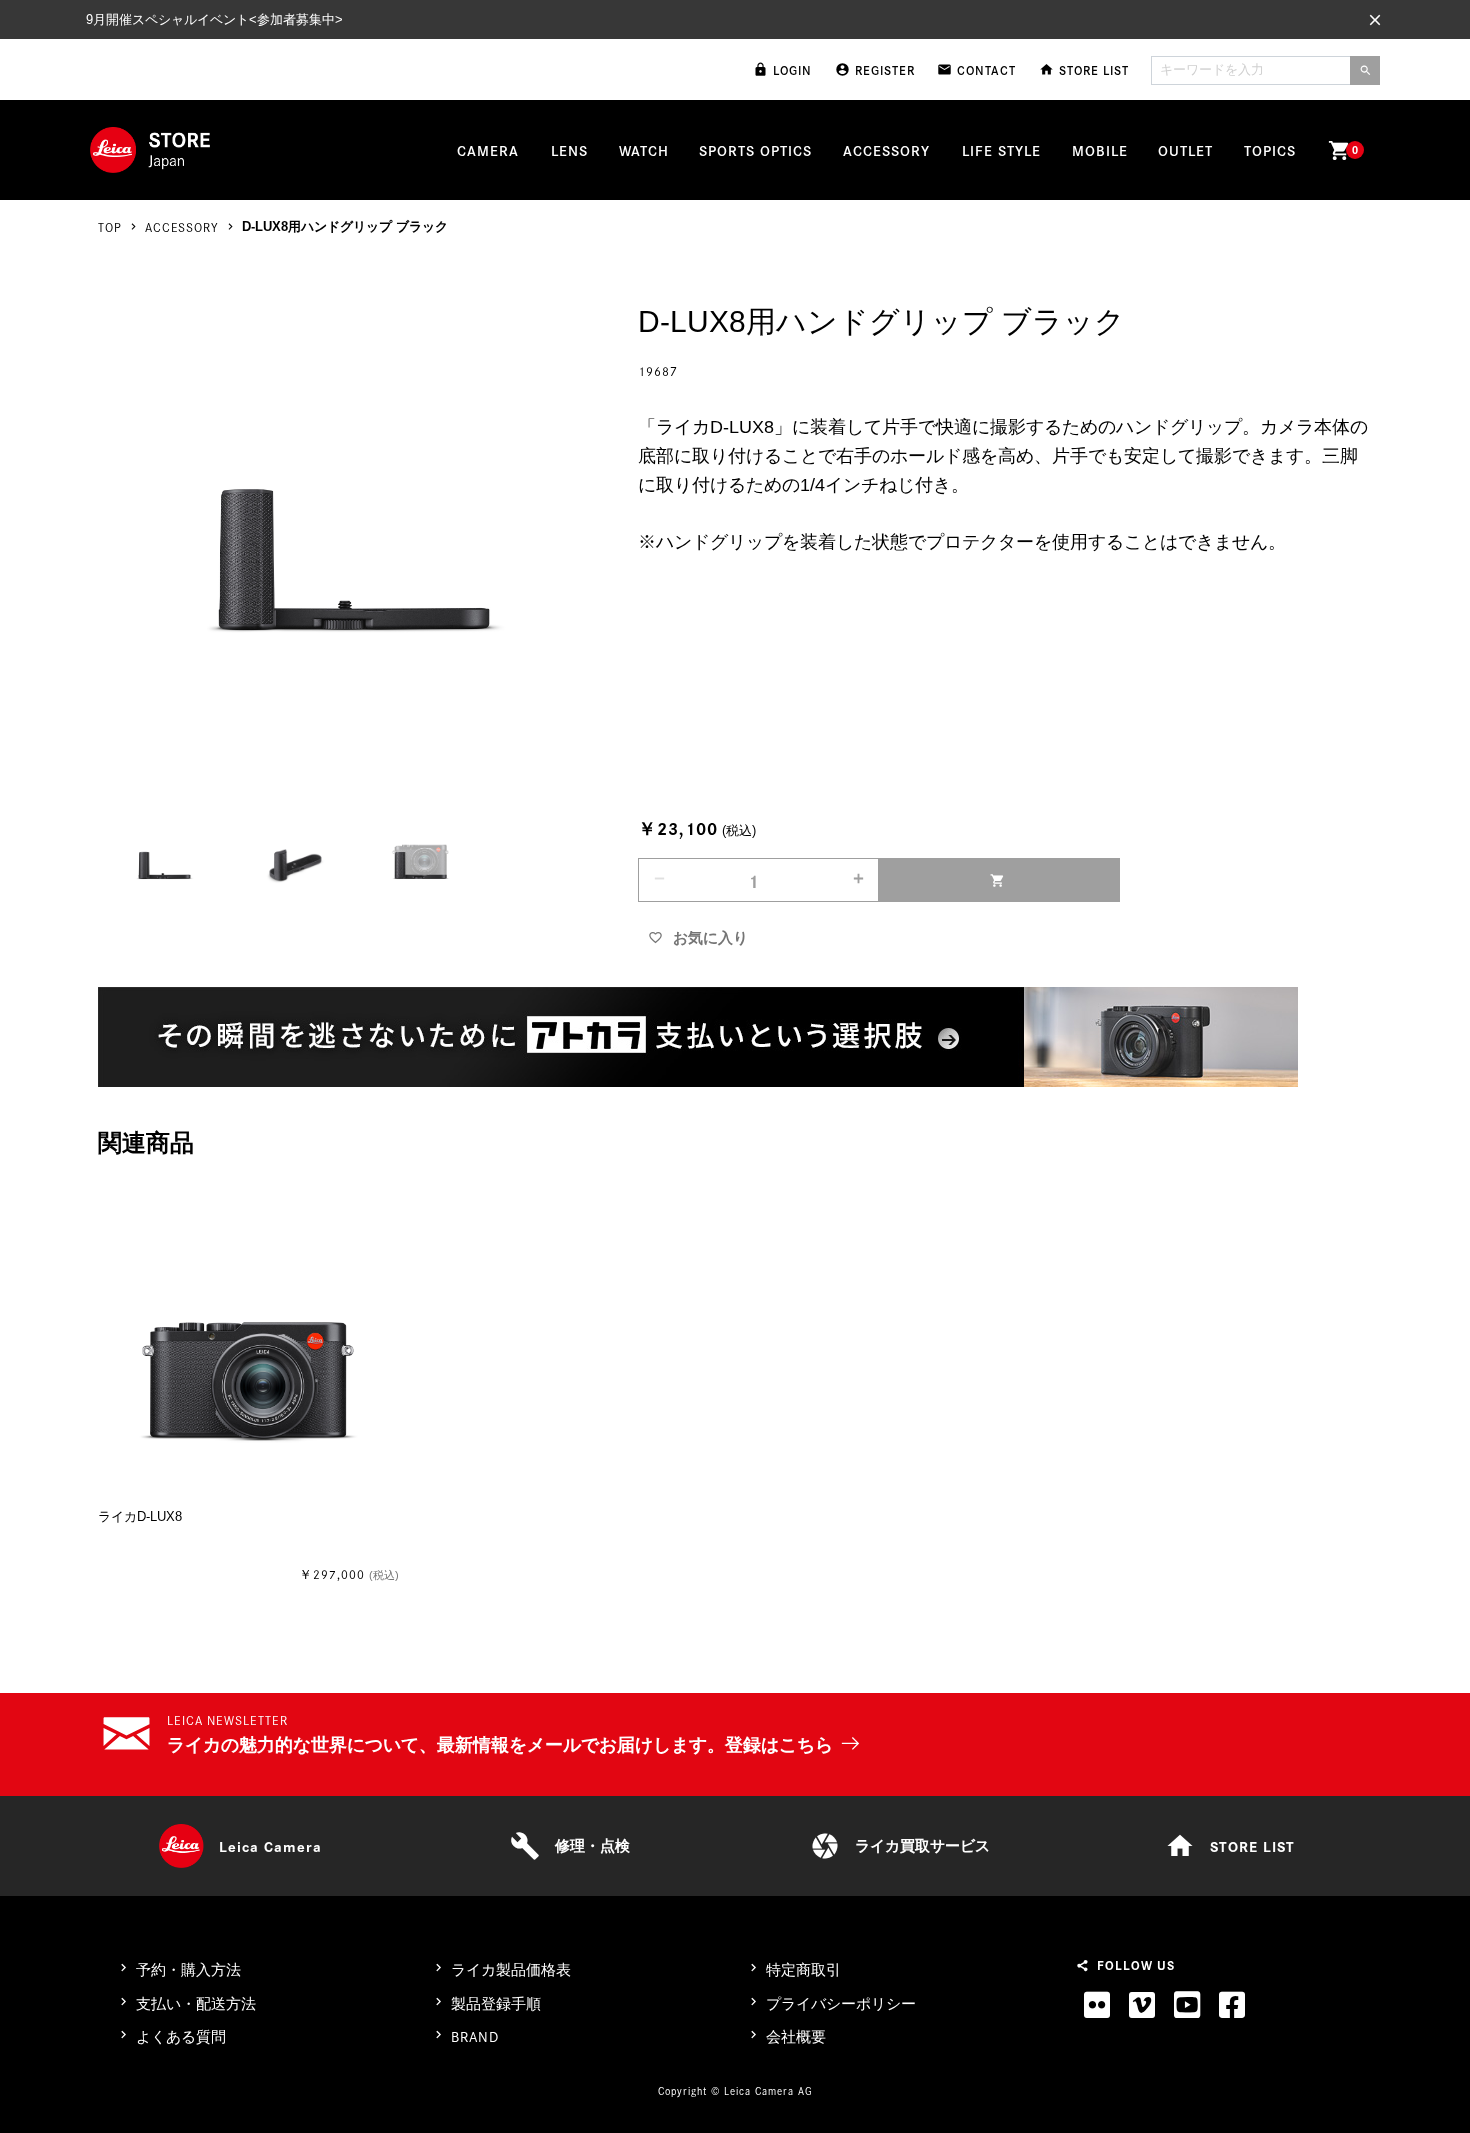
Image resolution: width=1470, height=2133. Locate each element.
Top (110, 226)
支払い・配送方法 (196, 2003)
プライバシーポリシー (841, 2003)
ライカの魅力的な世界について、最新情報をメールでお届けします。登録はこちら (500, 1745)
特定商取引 (803, 1969)
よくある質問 (181, 2036)
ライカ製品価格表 (511, 1969)
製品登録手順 (496, 2003)
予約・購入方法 (188, 1969)
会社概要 (796, 2036)
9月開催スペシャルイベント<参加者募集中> (214, 19)
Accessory (182, 226)
